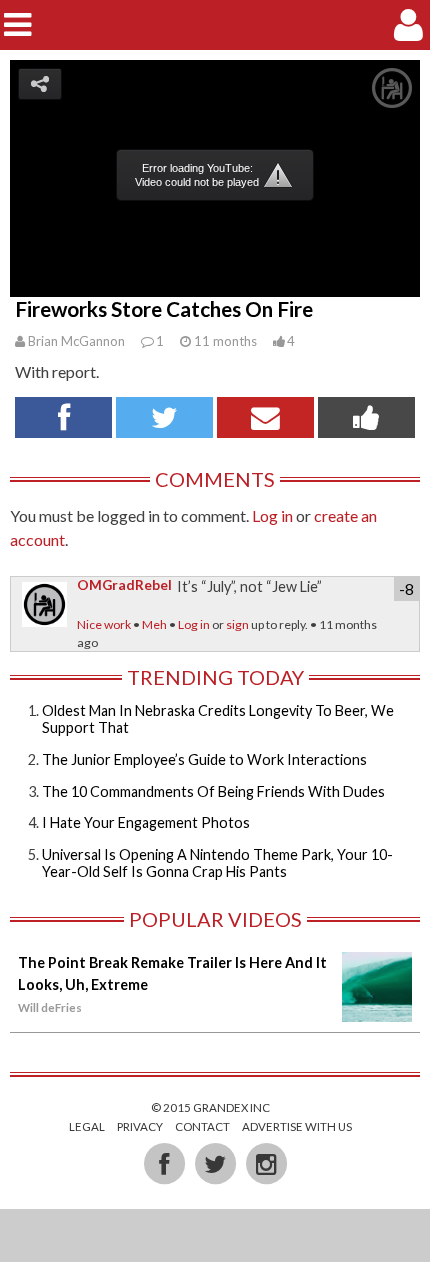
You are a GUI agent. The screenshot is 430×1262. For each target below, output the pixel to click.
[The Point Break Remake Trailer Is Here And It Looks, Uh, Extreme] (377, 1011)
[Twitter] (216, 1162)
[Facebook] (165, 1162)
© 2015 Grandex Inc (210, 1107)
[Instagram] (266, 1162)
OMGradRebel (124, 585)
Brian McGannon (76, 341)
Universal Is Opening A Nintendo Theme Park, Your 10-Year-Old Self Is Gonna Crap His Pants (217, 863)
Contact (202, 1126)
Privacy (140, 1126)
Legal (87, 1126)
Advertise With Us (297, 1126)
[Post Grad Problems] (215, 24)
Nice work (104, 624)
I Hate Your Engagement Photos (146, 822)
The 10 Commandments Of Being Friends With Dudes (213, 791)
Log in (272, 515)
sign (237, 624)
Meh (154, 624)
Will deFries (50, 1007)
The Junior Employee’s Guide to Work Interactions (204, 759)
